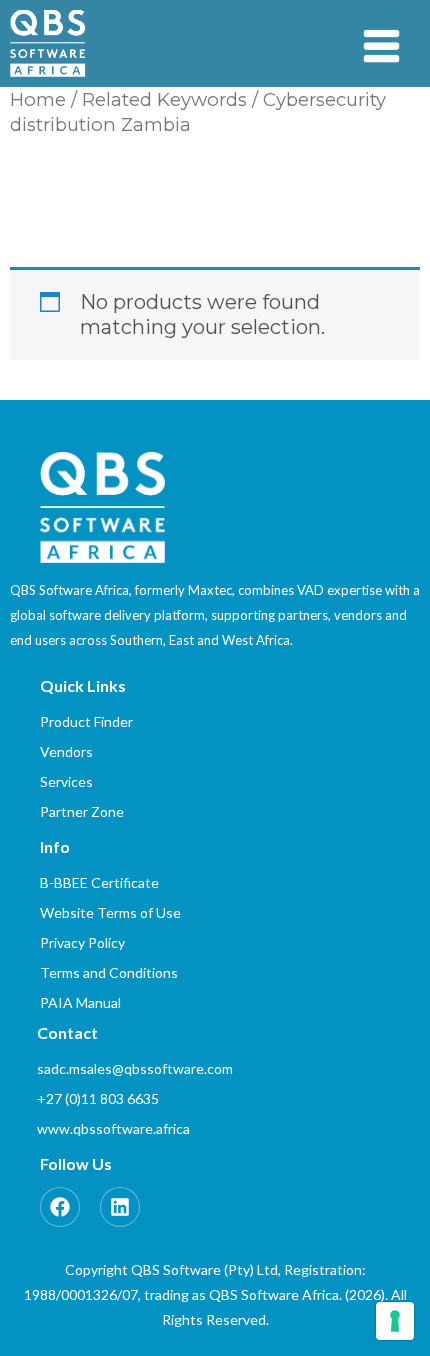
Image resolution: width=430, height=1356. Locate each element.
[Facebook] (60, 1207)
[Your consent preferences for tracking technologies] (395, 1321)
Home (38, 99)
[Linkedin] (120, 1207)
